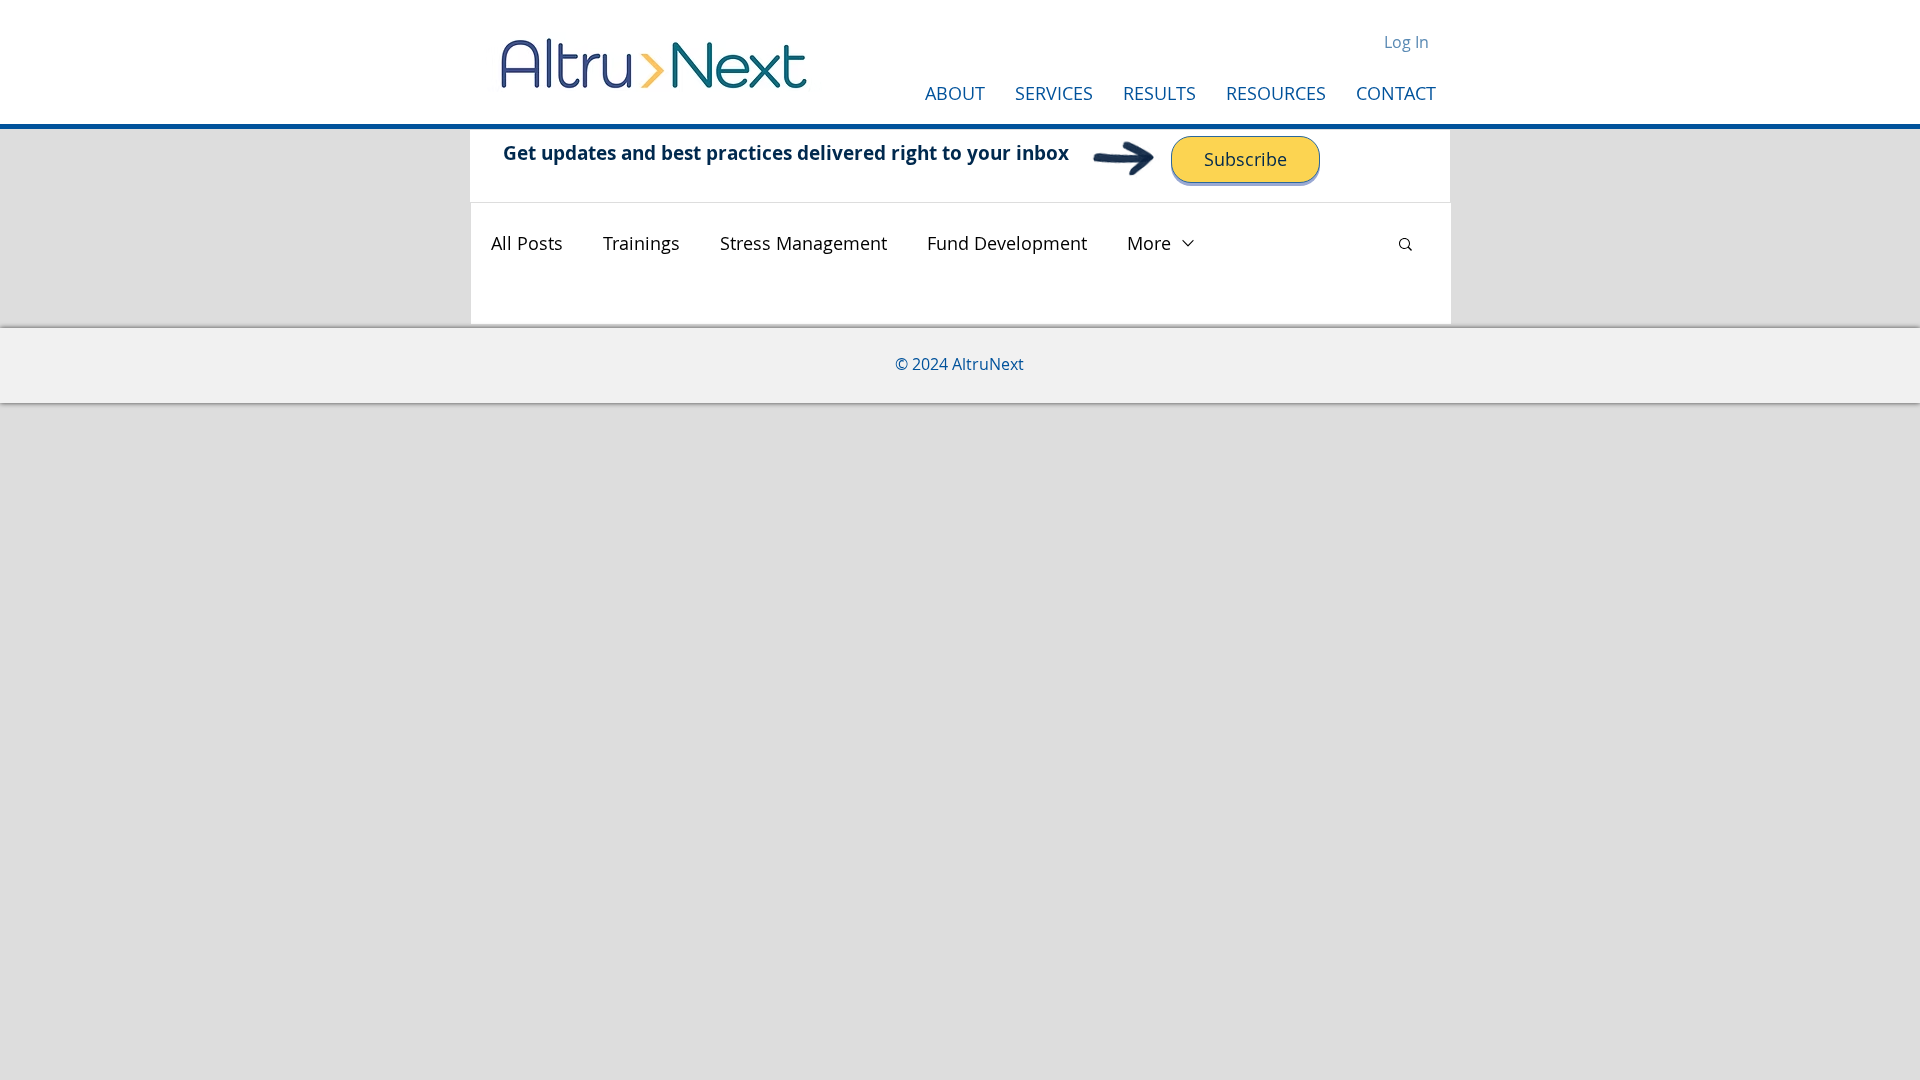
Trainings (641, 243)
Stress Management (803, 243)
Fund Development (1007, 243)
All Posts (527, 243)
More (1149, 243)
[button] (1405, 245)
